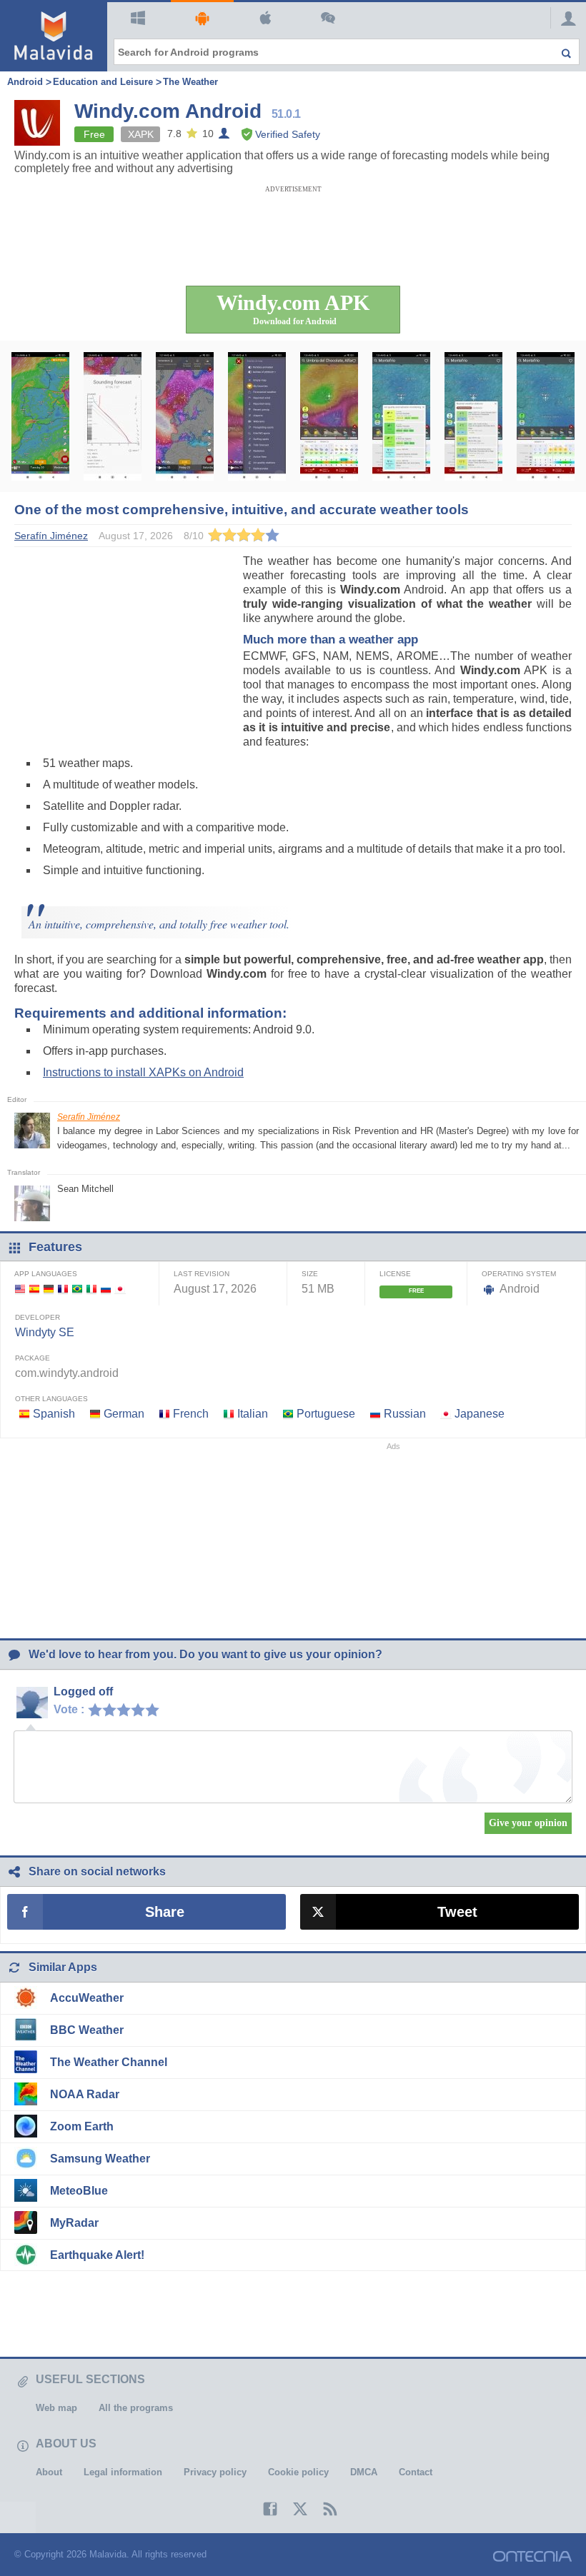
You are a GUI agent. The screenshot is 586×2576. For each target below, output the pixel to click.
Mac (265, 19)
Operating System (519, 1274)
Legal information (123, 2472)
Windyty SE (45, 1332)
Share (165, 1912)
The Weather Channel (109, 2062)
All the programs (136, 2408)
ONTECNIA (532, 2556)
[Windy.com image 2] (113, 416)
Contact (416, 2472)
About (49, 2472)
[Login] (565, 18)
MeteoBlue (79, 2191)
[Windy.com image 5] (329, 416)
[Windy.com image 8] (546, 416)
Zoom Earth (82, 2126)
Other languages (51, 1399)
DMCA (364, 2472)
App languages (46, 1274)
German (124, 1414)
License (395, 1274)
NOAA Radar (85, 2094)
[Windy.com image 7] (473, 416)
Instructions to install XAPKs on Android (143, 1072)
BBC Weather (87, 2030)
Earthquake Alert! (97, 2255)
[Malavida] (54, 36)
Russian (405, 1414)
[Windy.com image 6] (401, 416)
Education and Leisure (103, 82)
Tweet (457, 1912)
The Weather (190, 82)
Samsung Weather (100, 2159)
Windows (139, 19)
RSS (323, 2509)
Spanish (54, 1414)
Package (33, 1358)
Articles (329, 19)
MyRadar (74, 2223)
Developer (38, 1317)
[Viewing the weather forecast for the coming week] (40, 416)
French (191, 1414)
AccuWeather (87, 1998)
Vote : (69, 1709)
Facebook (263, 2509)
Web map (56, 2408)
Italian (253, 1414)
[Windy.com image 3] (185, 416)
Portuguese (326, 1414)
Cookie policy (298, 2472)
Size (310, 1274)
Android (202, 19)
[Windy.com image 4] (257, 416)
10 (156, 1709)
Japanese (480, 1414)
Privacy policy (215, 2472)
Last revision (202, 1274)
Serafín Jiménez (89, 1117)
